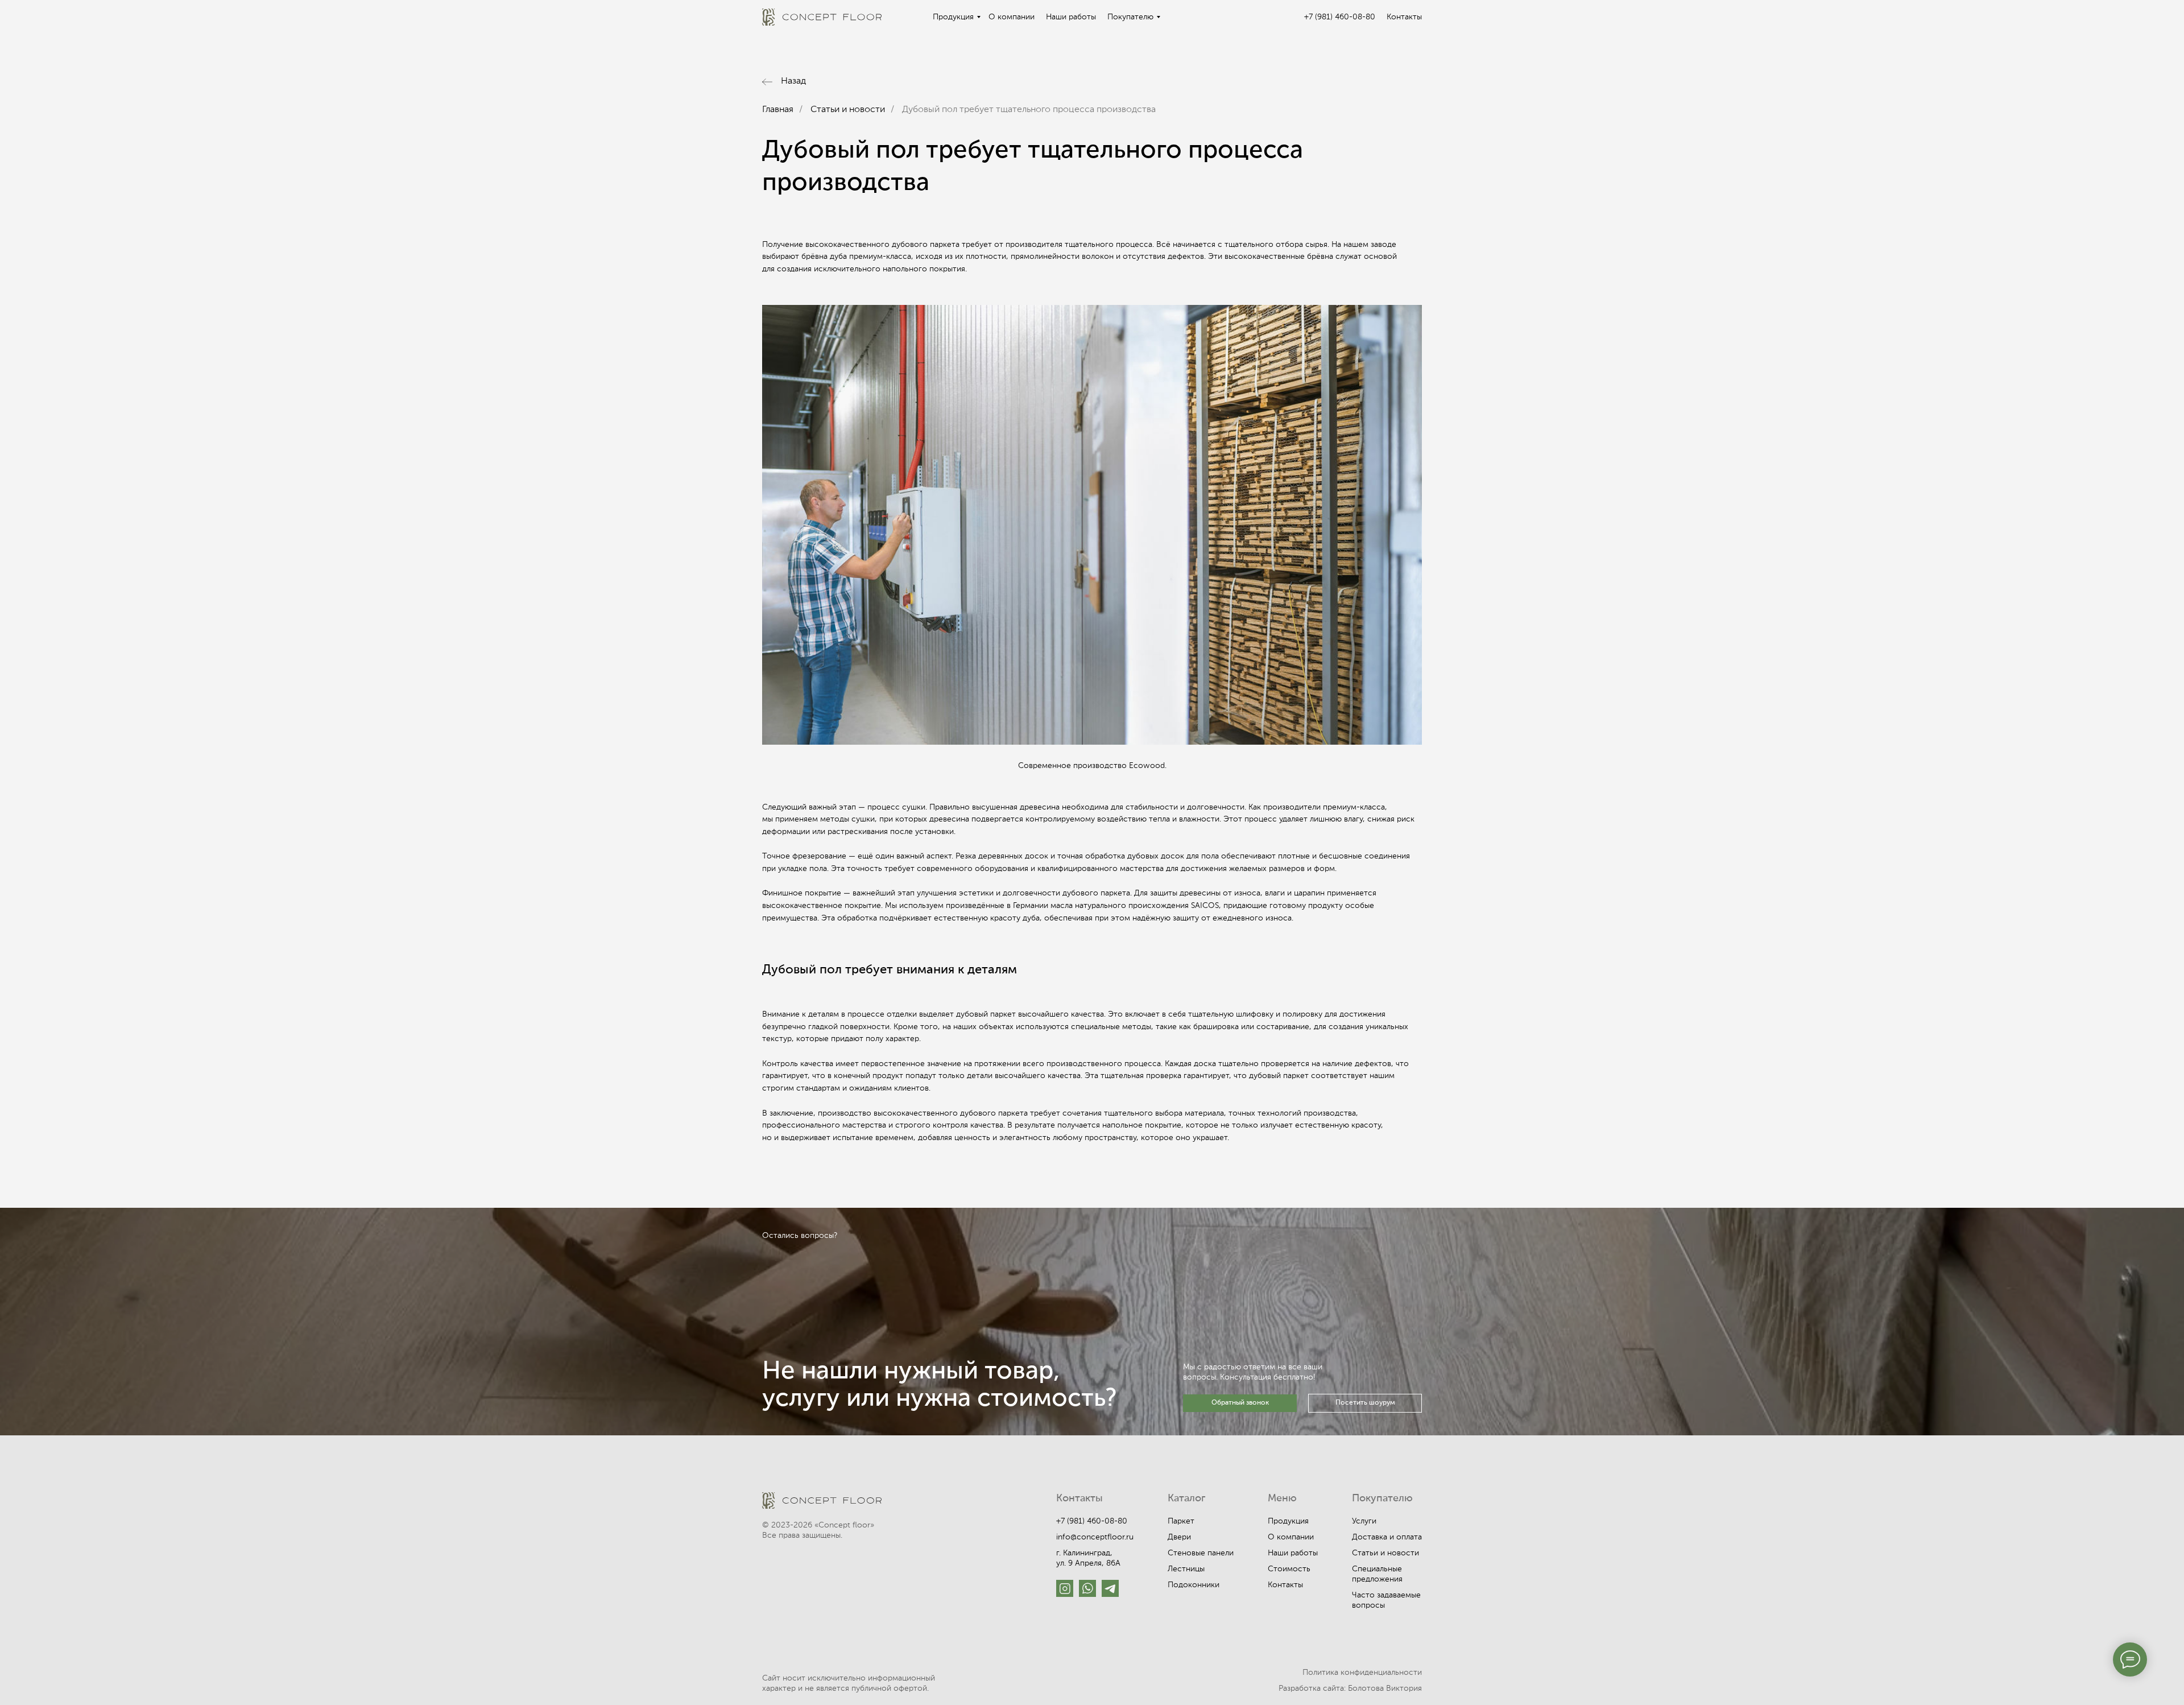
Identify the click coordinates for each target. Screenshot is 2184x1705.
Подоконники (1194, 1585)
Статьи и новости (848, 110)
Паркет (1181, 1521)
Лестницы (1186, 1569)
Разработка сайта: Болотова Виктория (1350, 1689)
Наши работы (1071, 17)
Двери (1179, 1537)
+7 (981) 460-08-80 (1340, 17)
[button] (1240, 1403)
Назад (793, 81)
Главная (778, 110)
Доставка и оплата (1387, 1537)
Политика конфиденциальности (1362, 1673)
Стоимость (1289, 1569)
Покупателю (1130, 17)
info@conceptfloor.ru (1095, 1537)
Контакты (1404, 17)
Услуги (1364, 1521)
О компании (1012, 17)
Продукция (953, 17)
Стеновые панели (1201, 1553)
